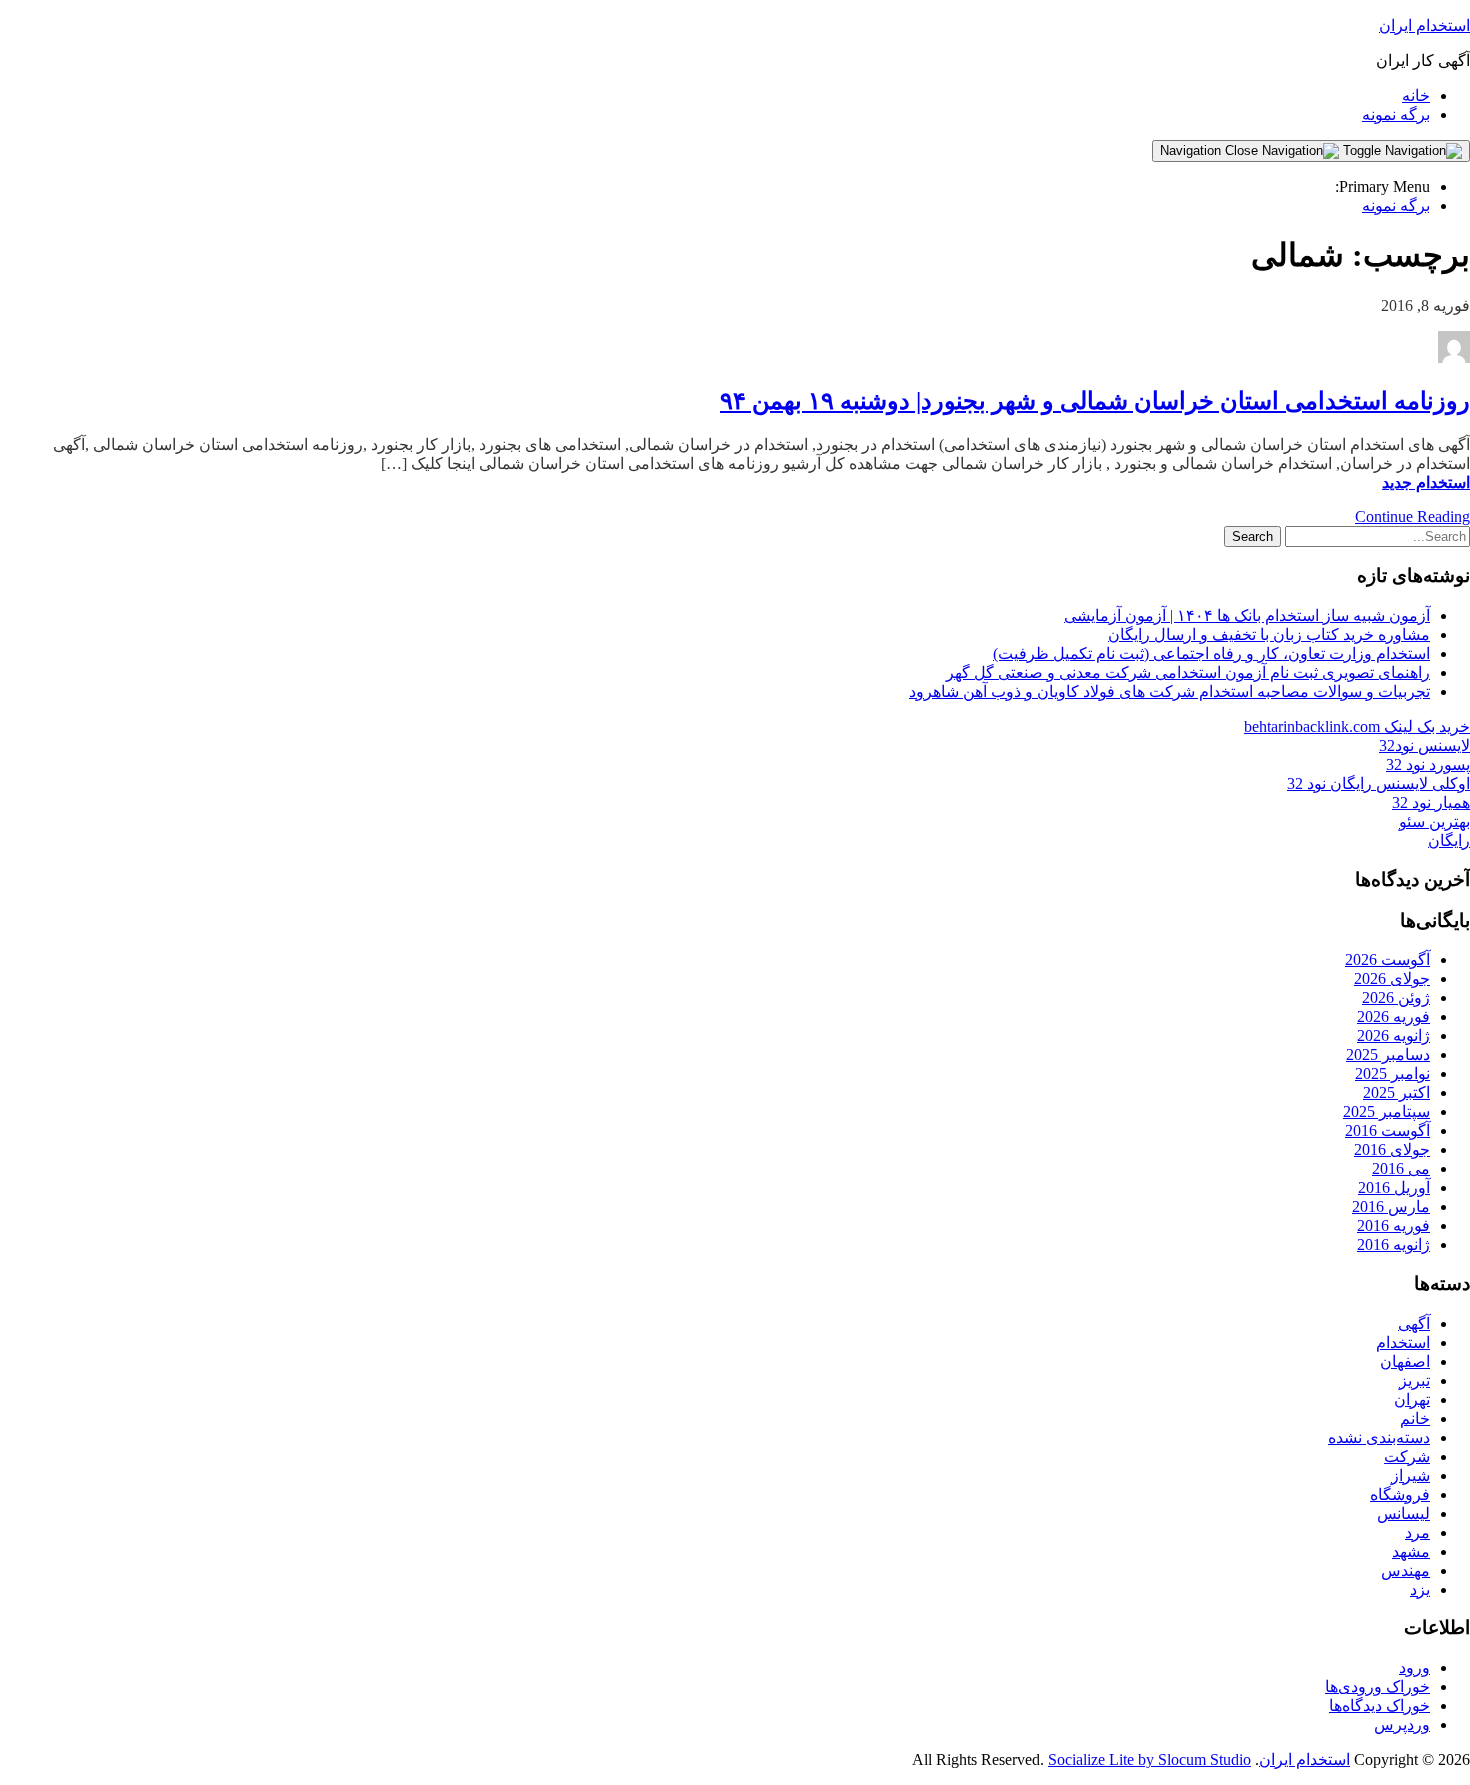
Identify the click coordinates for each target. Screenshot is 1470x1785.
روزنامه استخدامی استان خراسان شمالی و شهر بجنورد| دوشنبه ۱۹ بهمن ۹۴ (1095, 401)
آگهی (1414, 1323)
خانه (1416, 95)
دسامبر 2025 (1388, 1054)
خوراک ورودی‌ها (1377, 1686)
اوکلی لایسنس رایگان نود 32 (1378, 783)
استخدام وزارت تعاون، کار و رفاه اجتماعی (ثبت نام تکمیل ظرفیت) (1211, 653)
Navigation (1192, 150)
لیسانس (1403, 1513)
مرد (1417, 1532)
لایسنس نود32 (1424, 745)
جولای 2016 (1392, 1149)
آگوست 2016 (1387, 1130)
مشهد (1411, 1551)
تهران (1412, 1399)
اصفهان (1405, 1361)
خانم (1415, 1418)
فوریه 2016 (1393, 1225)
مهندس (1405, 1570)
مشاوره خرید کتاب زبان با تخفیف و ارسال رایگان (1269, 634)
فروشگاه (1400, 1494)
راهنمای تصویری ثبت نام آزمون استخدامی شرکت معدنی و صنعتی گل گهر (1188, 672)
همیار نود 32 (1431, 802)
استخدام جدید (1426, 482)
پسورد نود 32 (1428, 764)
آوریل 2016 (1394, 1187)
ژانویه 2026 (1393, 1035)
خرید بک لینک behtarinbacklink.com (1357, 726)
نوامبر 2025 (1392, 1073)
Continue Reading (1412, 516)
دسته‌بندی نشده (1379, 1437)
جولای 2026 (1392, 978)
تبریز (1414, 1380)
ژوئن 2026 (1396, 997)
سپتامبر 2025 (1386, 1111)
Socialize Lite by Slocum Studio (1149, 1759)
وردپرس (1402, 1724)
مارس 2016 (1391, 1206)
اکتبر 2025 (1396, 1092)
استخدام (1403, 1342)
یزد (1420, 1589)
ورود (1414, 1667)
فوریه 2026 (1393, 1016)
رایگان (1449, 840)
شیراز (1410, 1475)
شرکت (1407, 1456)
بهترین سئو (1434, 821)
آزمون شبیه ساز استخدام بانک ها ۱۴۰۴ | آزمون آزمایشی (1247, 615)
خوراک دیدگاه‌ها (1379, 1705)
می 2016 (1401, 1168)
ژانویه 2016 (1393, 1244)
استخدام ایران (1424, 25)
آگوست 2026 (1387, 959)
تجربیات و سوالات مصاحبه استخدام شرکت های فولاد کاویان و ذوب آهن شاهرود (1169, 691)
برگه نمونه (1396, 114)
